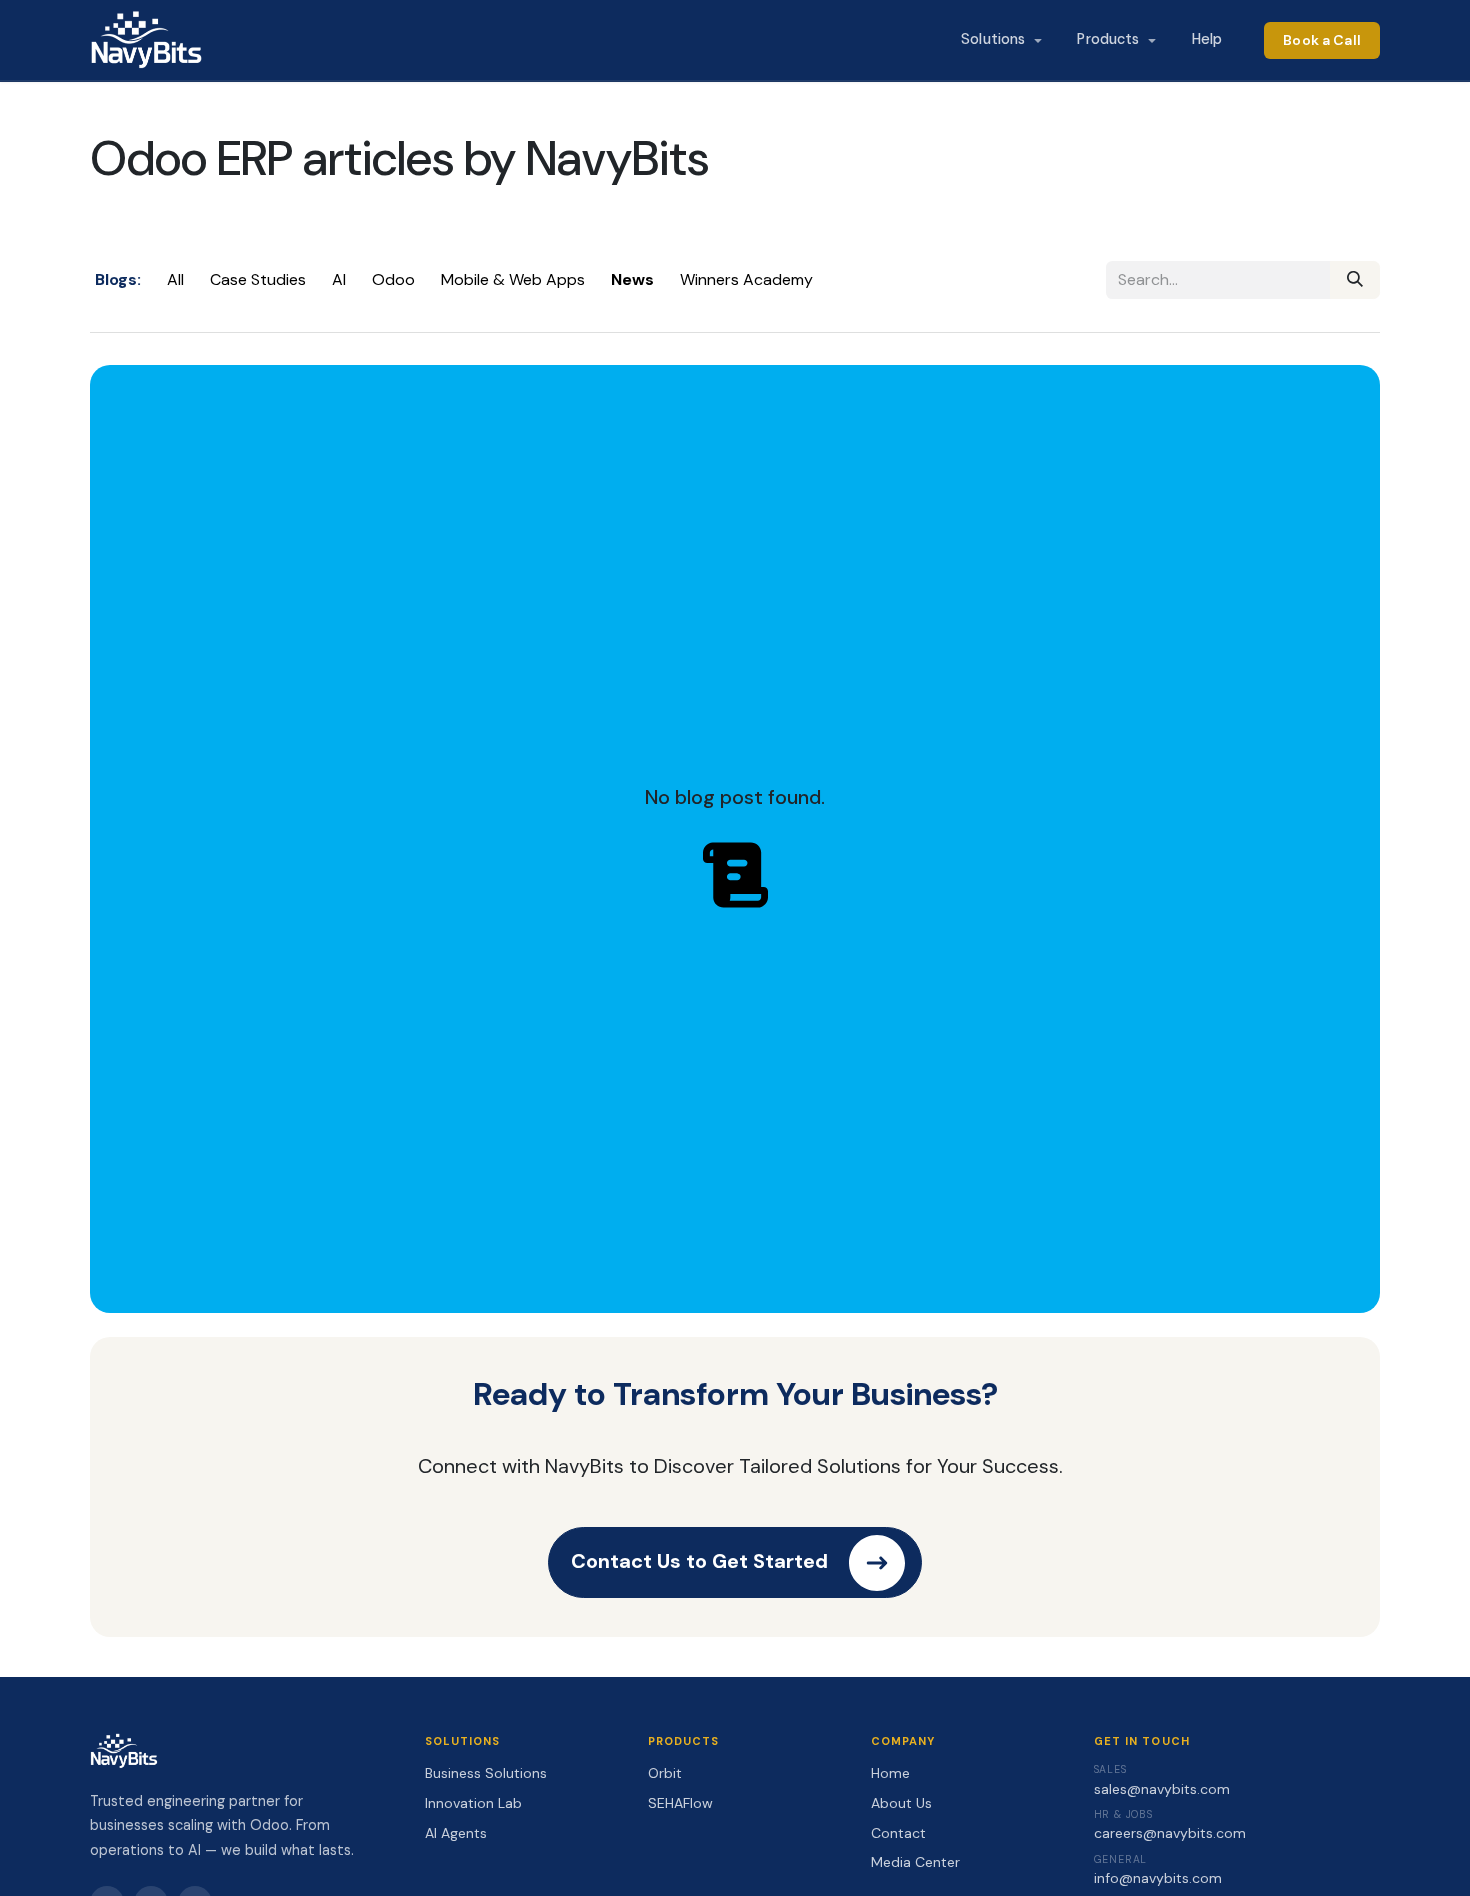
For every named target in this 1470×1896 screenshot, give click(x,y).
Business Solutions (486, 1773)
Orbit (665, 1773)
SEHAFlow (680, 1803)
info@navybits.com (1158, 1878)
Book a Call (1322, 40)
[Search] (1355, 280)
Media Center (915, 1862)
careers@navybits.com (1170, 1833)
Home (890, 1773)
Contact (898, 1833)
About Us (901, 1803)
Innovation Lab (473, 1803)
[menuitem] (1001, 40)
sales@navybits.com (1162, 1789)
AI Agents (456, 1833)
